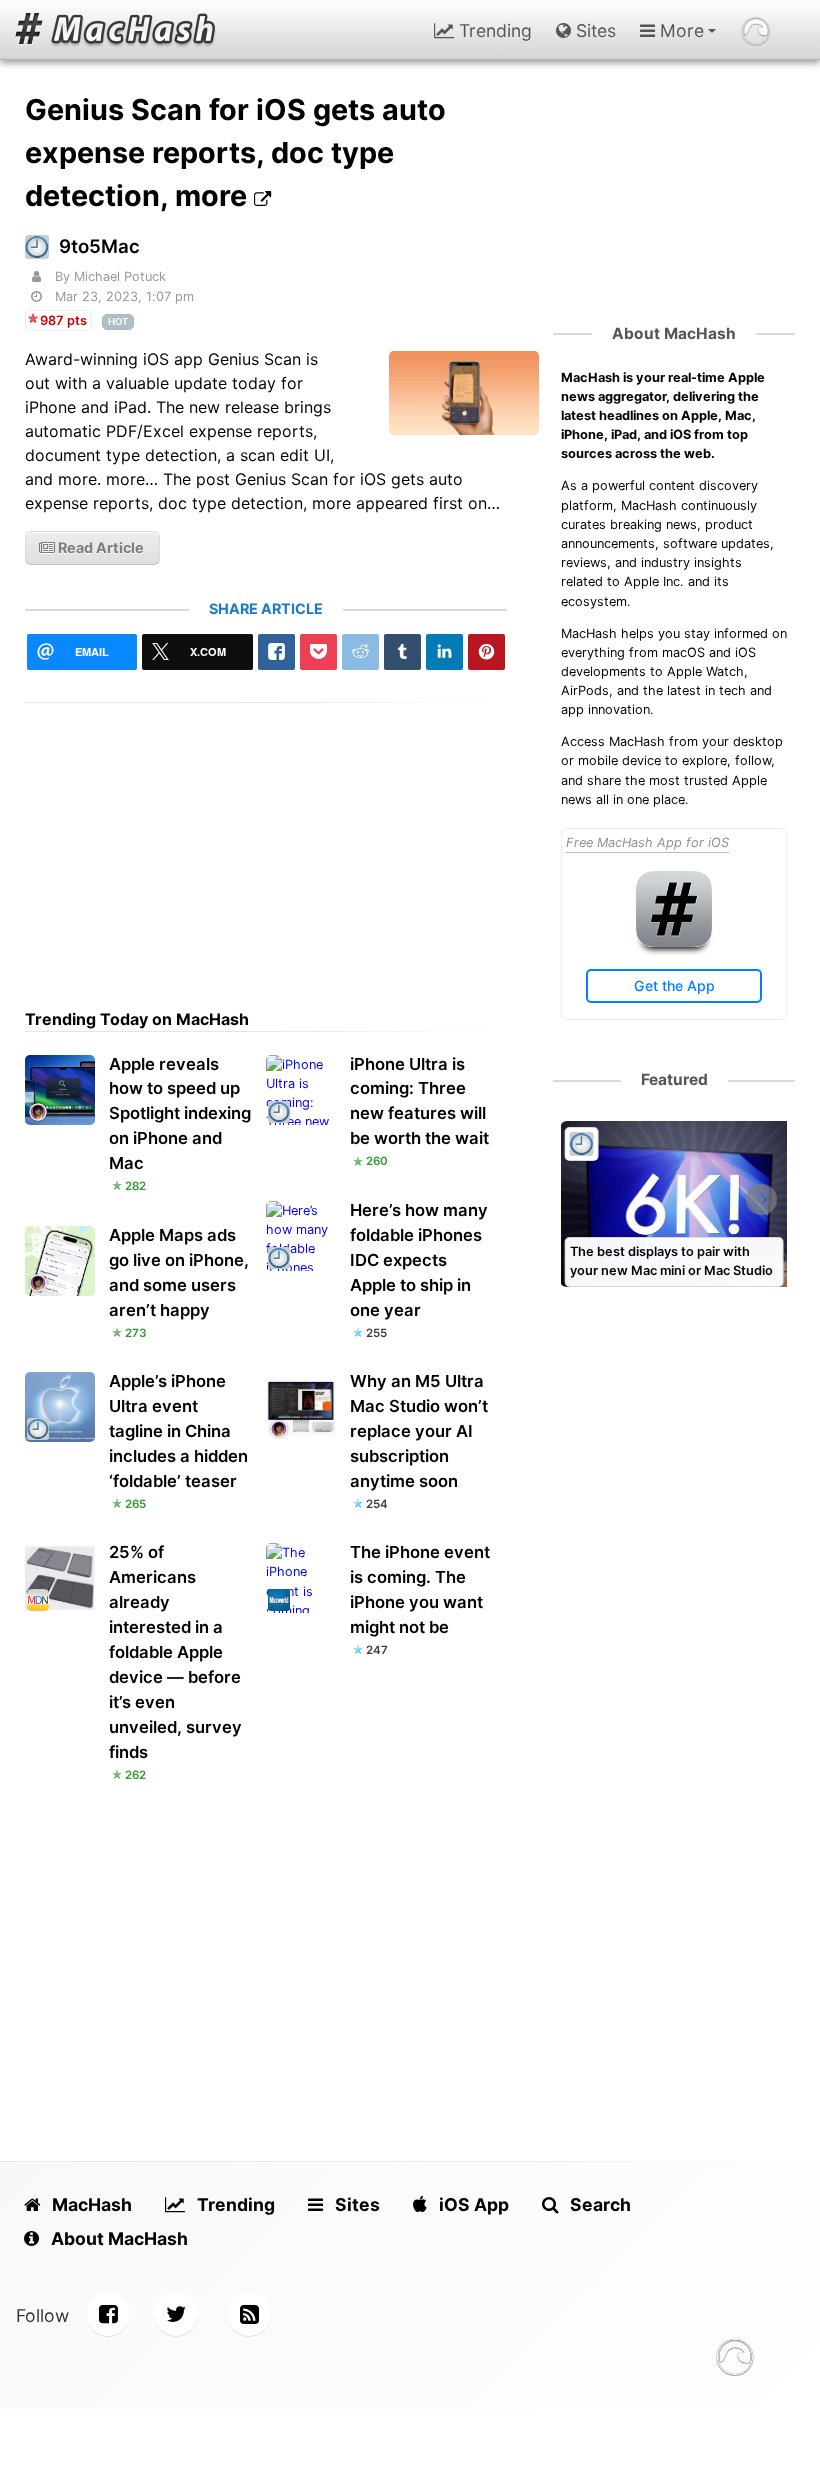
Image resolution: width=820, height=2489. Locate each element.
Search (598, 2204)
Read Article (99, 547)
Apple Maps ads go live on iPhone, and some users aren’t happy (179, 1272)
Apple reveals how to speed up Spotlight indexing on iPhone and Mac (180, 1114)
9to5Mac (99, 246)
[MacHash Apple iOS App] (674, 942)
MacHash (90, 2204)
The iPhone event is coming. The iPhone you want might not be (420, 1589)
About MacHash (674, 333)
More (679, 30)
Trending (493, 30)
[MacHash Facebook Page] (108, 2314)
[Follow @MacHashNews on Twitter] (176, 2314)
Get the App (674, 985)
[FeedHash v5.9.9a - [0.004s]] (735, 2360)
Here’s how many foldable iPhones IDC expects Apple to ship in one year (419, 1260)
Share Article (266, 608)
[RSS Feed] (249, 2314)
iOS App (472, 2204)
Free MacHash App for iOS (647, 842)
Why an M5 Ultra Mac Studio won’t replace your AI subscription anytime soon (419, 1431)
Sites (593, 30)
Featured (674, 1079)
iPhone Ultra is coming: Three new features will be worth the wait (419, 1101)
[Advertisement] (266, 843)
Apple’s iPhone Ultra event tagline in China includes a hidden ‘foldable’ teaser (178, 1431)
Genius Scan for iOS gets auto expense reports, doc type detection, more (235, 152)
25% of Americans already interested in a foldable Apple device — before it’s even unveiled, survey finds (175, 1652)
